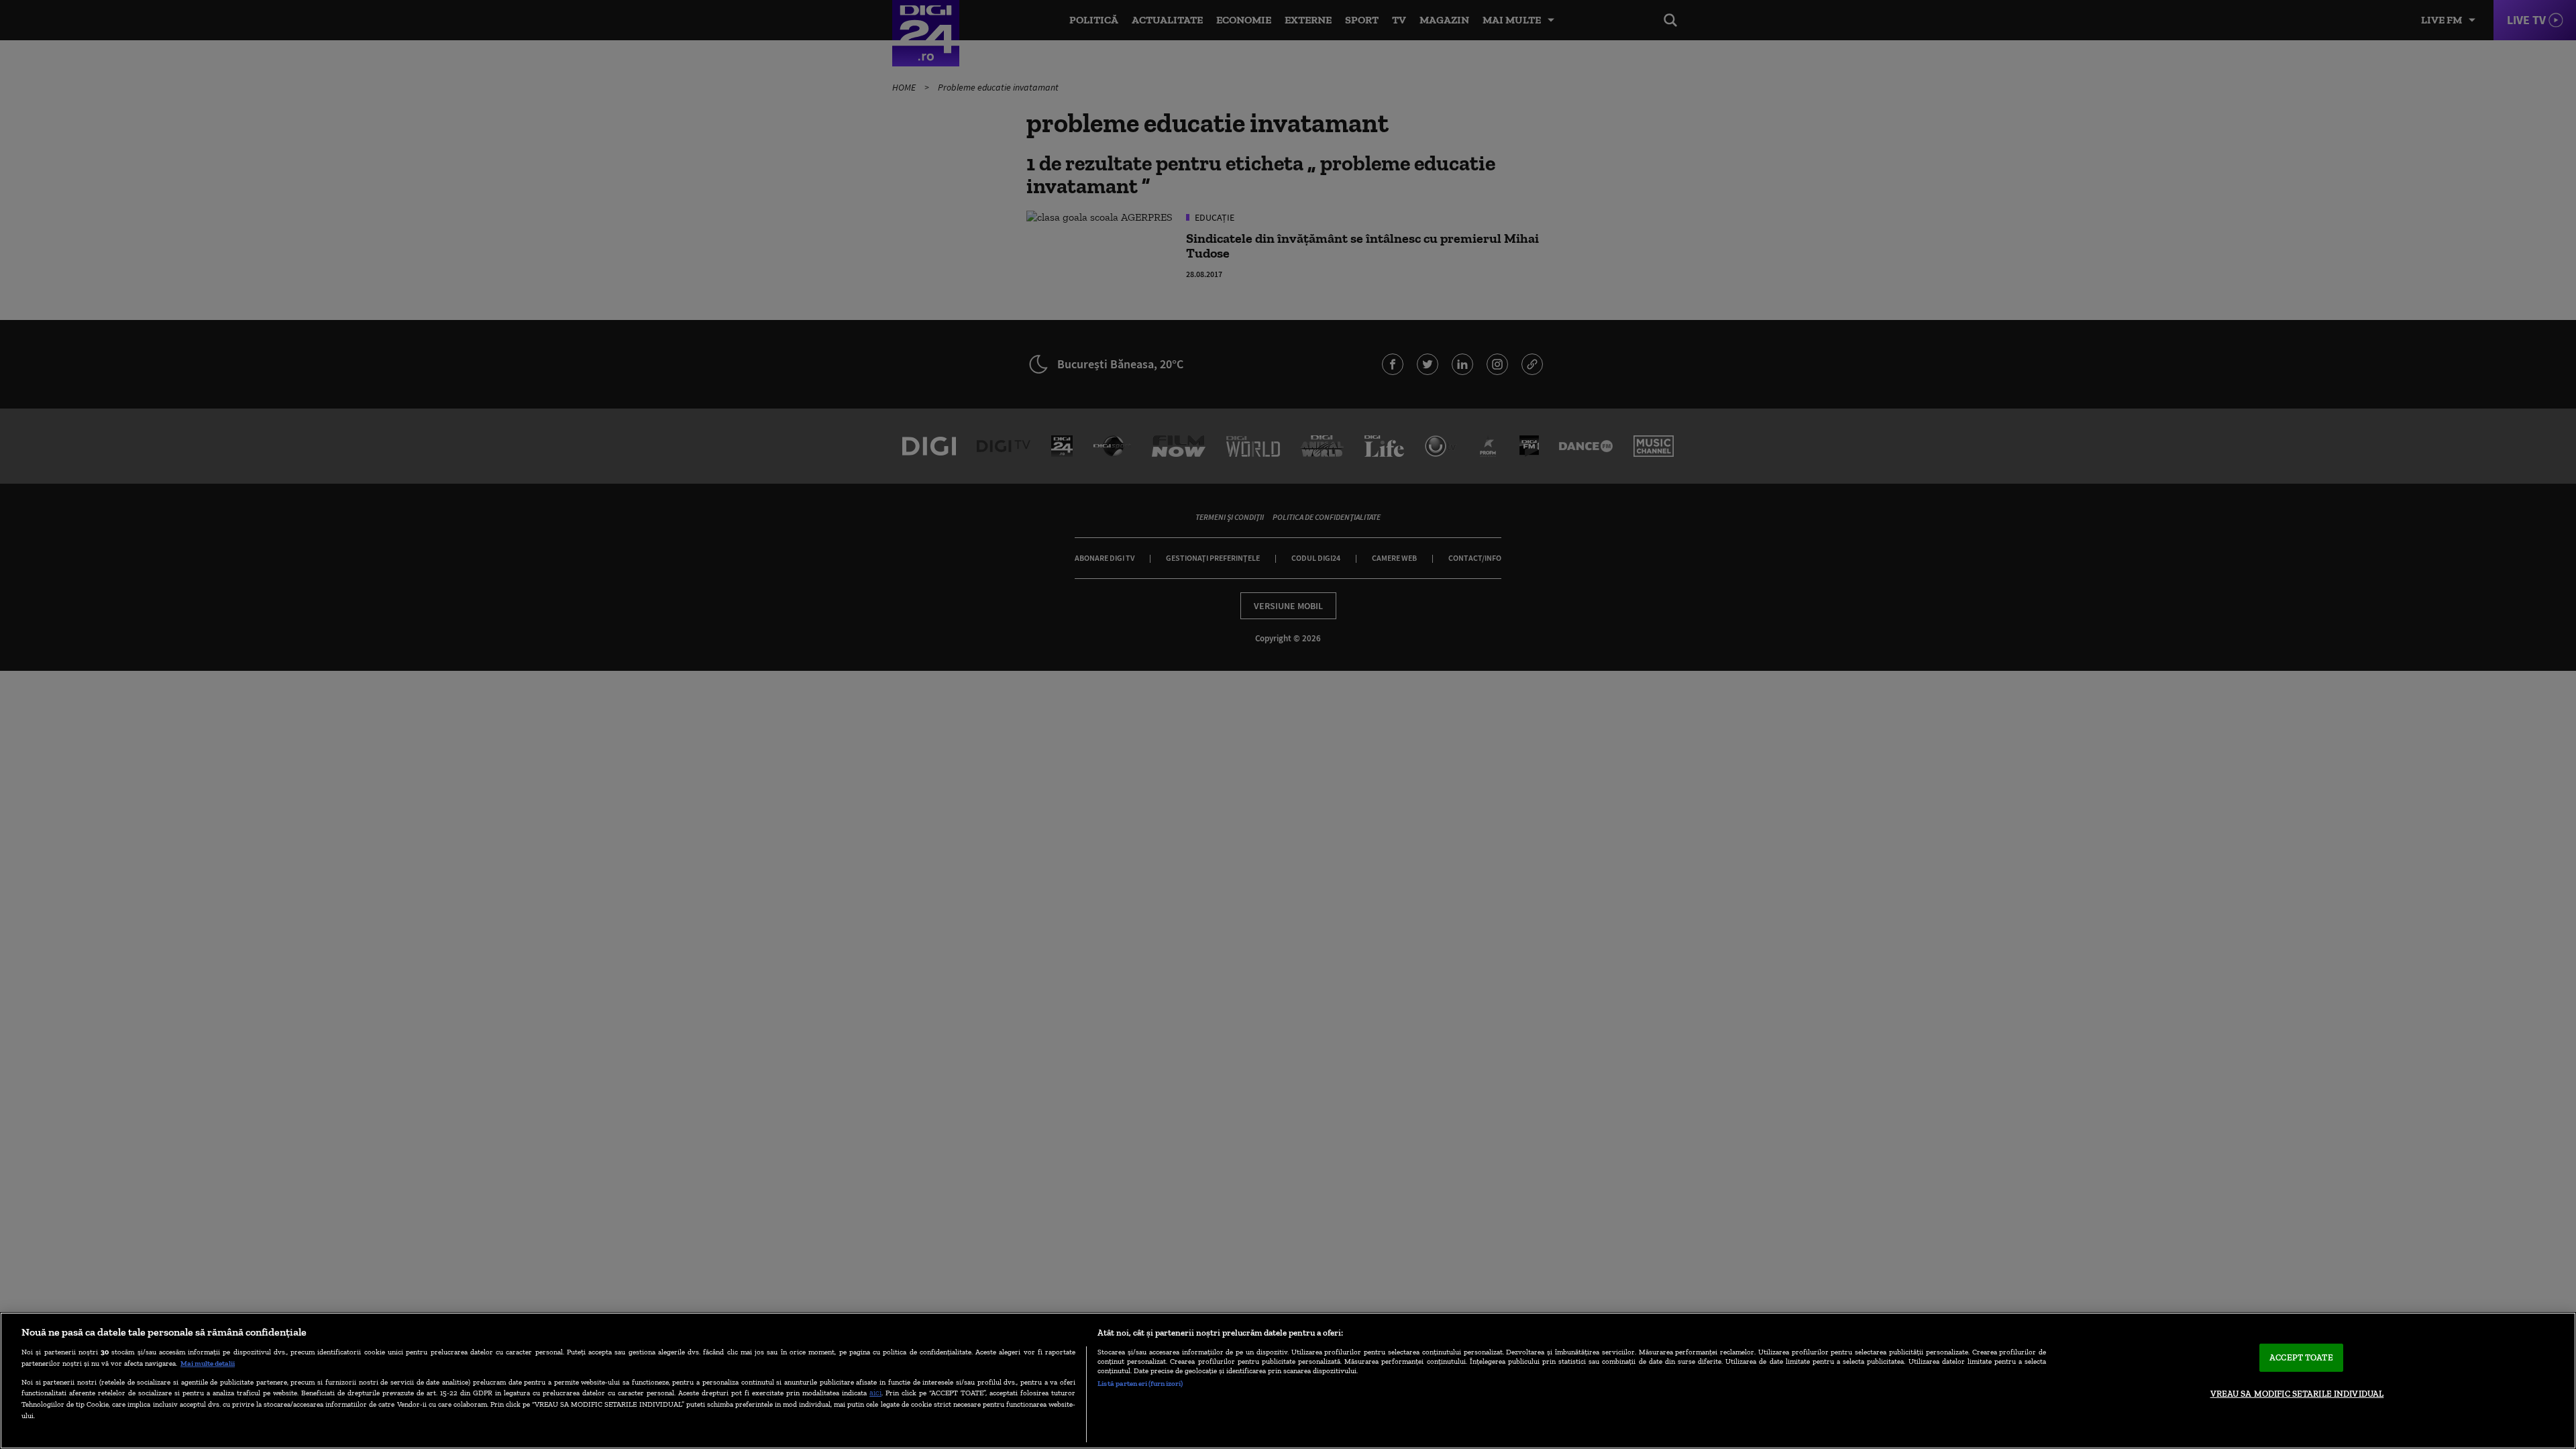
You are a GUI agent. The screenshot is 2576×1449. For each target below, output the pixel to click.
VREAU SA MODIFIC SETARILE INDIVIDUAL (2297, 1394)
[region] (1288, 1381)
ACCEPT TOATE (2301, 1357)
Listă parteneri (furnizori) (1140, 1383)
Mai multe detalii (208, 1363)
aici (875, 1392)
